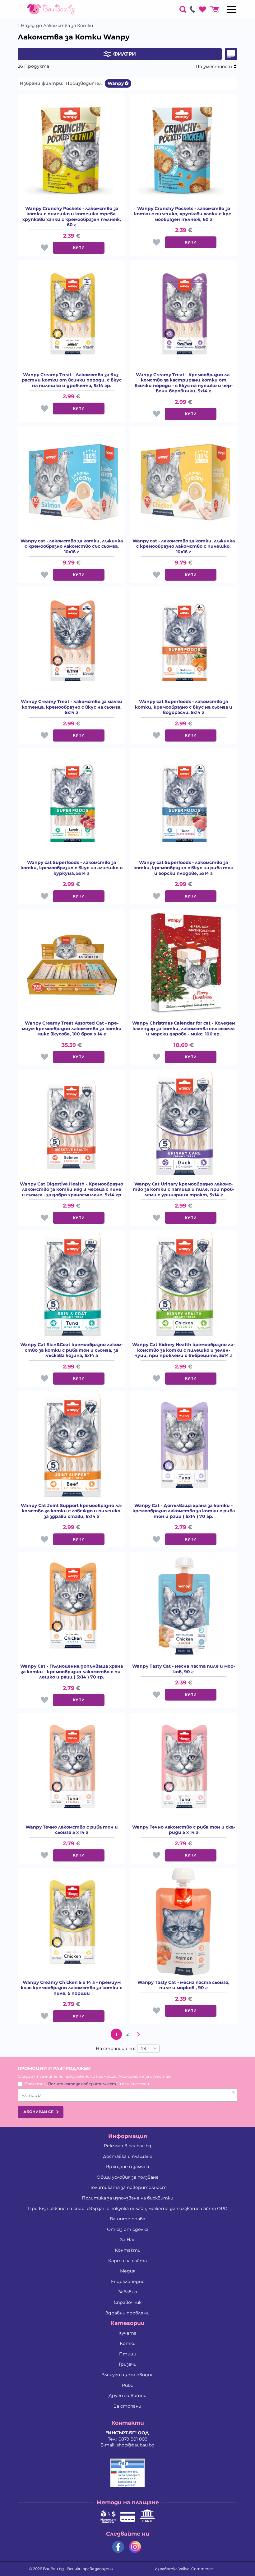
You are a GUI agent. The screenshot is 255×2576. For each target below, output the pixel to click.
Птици (128, 2354)
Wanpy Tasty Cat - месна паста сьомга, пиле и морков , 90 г (183, 1985)
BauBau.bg (53, 2569)
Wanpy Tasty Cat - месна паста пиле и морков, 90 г (184, 1669)
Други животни (127, 2396)
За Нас (128, 2240)
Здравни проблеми (127, 2313)
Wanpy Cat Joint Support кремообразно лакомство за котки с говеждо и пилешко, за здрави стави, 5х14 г (72, 1511)
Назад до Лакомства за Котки (57, 26)
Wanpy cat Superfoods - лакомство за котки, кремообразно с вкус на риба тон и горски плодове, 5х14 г (183, 868)
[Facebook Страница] (118, 2547)
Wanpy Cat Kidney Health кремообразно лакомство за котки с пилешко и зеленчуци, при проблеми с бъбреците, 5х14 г (183, 1350)
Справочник (128, 2302)
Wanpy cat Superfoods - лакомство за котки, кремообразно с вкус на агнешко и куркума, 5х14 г (72, 868)
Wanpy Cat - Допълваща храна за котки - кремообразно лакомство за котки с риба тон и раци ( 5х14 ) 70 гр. (184, 1511)
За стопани (127, 2406)
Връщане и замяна (127, 2167)
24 (144, 2048)
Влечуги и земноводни (127, 2375)
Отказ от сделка (128, 2229)
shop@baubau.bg (136, 2445)
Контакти (128, 2250)
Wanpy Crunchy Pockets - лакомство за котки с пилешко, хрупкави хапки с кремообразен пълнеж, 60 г (183, 214)
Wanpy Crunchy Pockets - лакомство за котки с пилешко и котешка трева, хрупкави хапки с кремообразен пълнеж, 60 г (72, 217)
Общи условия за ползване (128, 2177)
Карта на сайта (127, 2261)
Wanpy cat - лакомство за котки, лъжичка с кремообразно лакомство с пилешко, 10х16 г (184, 546)
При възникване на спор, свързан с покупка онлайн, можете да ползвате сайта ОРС (127, 2208)
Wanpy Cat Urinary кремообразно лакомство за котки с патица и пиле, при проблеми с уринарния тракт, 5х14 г (183, 1190)
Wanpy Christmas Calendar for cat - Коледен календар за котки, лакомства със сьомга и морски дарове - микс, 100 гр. (184, 1029)
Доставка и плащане (128, 2156)
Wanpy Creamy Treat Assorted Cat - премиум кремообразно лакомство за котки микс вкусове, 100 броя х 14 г (72, 1029)
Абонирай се (38, 2112)
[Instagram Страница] (135, 2547)
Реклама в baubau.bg (128, 2146)
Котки (128, 2343)
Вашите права (127, 2219)
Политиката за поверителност (82, 2084)
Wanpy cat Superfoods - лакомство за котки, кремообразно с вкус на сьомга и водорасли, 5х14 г (184, 707)
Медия (128, 2271)
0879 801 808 (133, 2439)
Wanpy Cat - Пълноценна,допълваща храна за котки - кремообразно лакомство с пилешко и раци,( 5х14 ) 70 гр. (72, 1672)
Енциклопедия (128, 2281)
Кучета (127, 2333)
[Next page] (139, 2034)
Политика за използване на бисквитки (127, 2198)
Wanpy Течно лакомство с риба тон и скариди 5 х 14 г (184, 1830)
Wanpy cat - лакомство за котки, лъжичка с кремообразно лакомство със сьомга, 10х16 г (72, 546)
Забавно (128, 2292)
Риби (128, 2385)
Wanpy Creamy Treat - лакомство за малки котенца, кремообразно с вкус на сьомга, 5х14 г (72, 707)
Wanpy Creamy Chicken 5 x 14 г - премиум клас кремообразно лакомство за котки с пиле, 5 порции (72, 1988)
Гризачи (128, 2364)
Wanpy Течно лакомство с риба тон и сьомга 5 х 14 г (72, 1830)
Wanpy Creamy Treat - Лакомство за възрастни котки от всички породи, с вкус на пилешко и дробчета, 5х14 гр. (72, 380)
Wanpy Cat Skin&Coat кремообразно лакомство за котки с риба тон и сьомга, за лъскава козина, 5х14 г (72, 1350)
